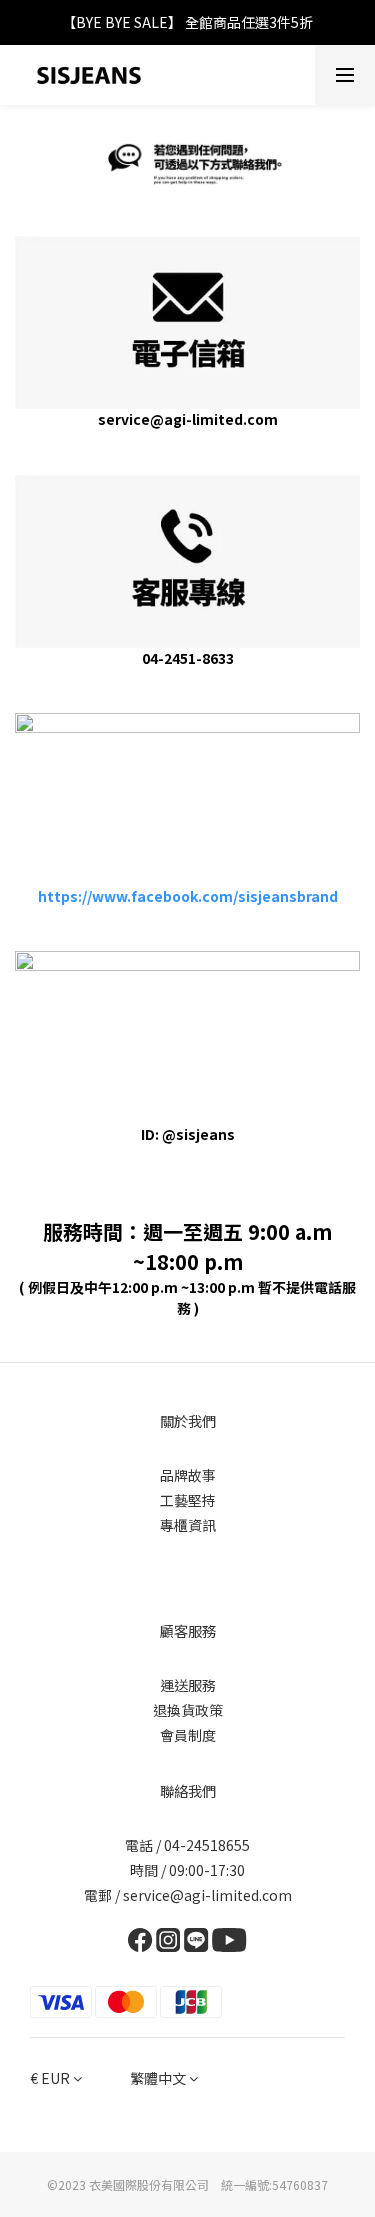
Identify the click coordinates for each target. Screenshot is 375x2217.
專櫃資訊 (188, 1525)
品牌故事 (188, 1475)
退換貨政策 (188, 1710)
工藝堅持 (188, 1500)
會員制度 (188, 1735)
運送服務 (188, 1685)
